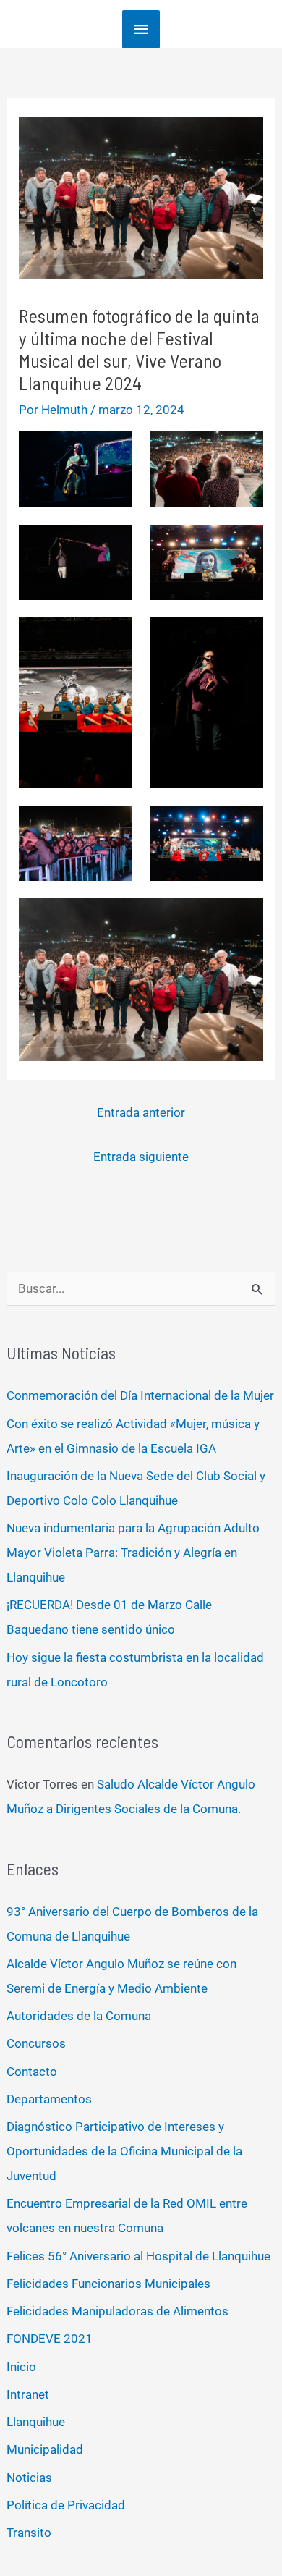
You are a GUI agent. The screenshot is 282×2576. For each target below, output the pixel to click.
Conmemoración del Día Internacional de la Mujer (140, 1395)
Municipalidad (45, 2449)
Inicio (21, 2367)
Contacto (32, 2072)
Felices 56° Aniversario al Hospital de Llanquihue (138, 2256)
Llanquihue (36, 2422)
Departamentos (49, 2099)
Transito (29, 2533)
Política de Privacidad (66, 2505)
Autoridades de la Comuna (79, 2016)
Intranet (28, 2394)
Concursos (36, 2043)
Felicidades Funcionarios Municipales (108, 2284)
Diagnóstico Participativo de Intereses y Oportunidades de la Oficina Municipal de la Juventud (124, 2151)
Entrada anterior (141, 1112)
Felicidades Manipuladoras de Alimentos (117, 2311)
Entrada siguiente (141, 1157)
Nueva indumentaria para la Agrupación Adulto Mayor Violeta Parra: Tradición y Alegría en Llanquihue (133, 1553)
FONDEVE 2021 (50, 2339)
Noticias (29, 2478)
